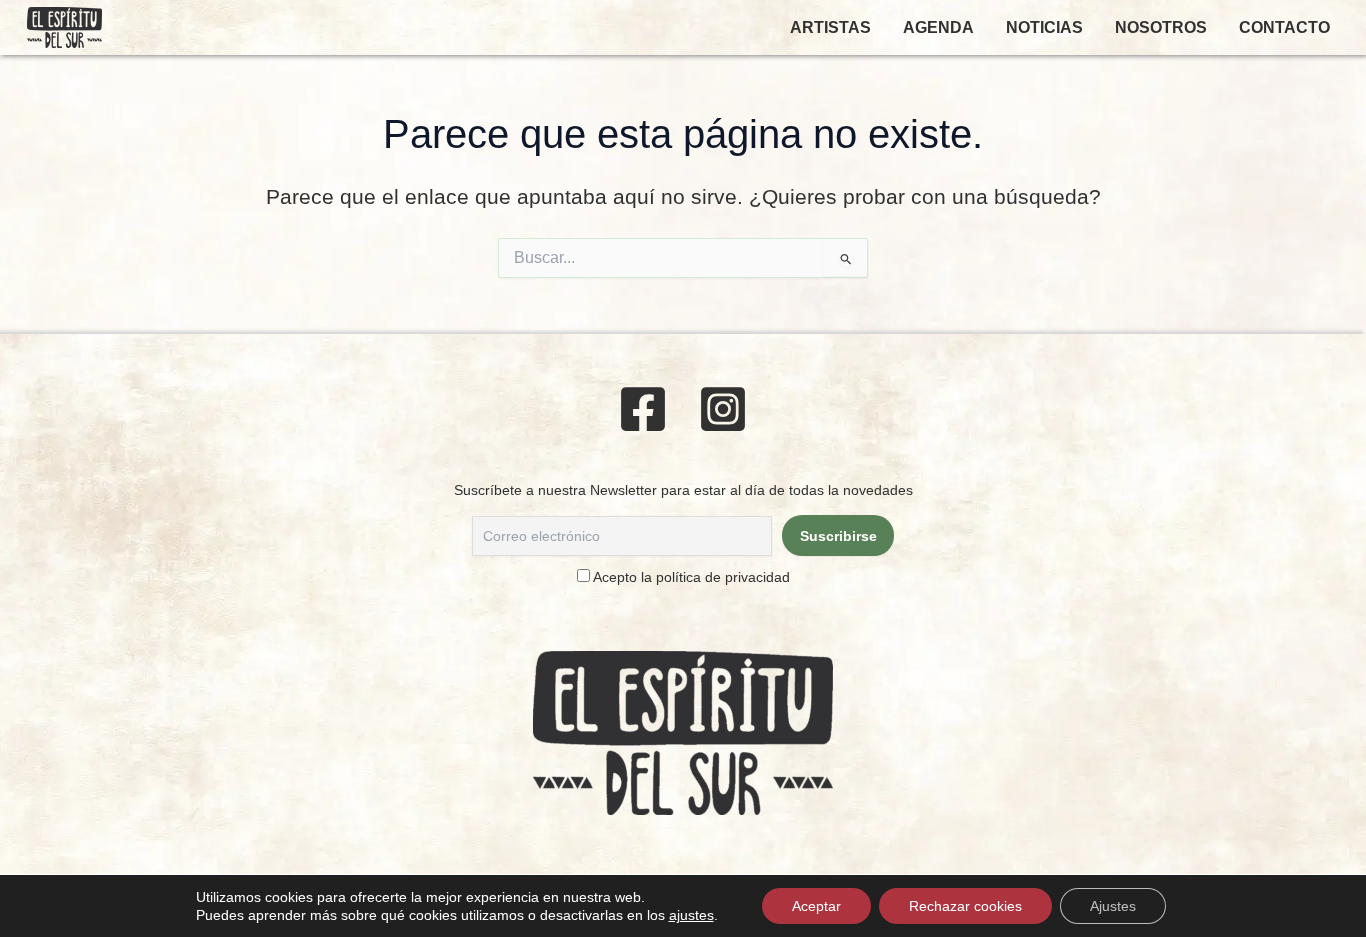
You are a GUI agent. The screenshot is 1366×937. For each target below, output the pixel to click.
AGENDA (938, 27)
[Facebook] (643, 409)
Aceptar (816, 906)
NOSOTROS (1161, 27)
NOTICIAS (1044, 27)
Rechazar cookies (965, 906)
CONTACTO (1284, 27)
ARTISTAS (830, 27)
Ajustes (1113, 906)
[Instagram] (723, 409)
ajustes (691, 915)
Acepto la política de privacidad (691, 577)
